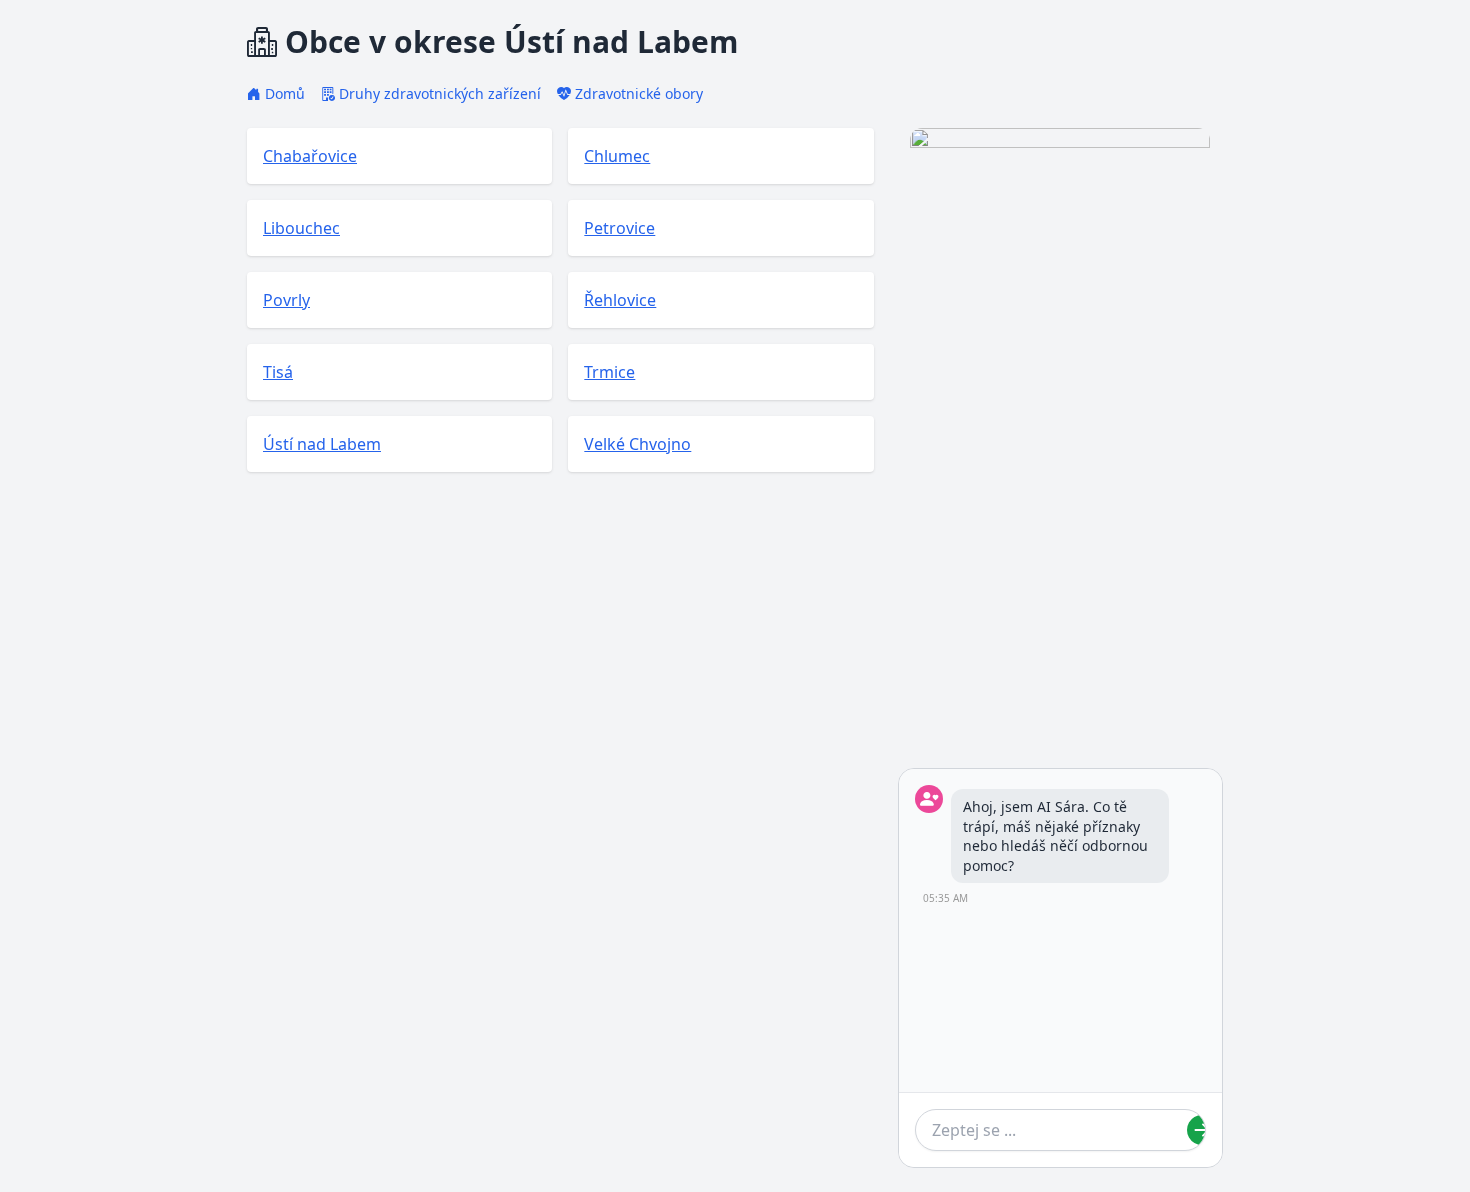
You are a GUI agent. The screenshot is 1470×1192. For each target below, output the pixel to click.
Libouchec (301, 228)
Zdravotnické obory (639, 93)
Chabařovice (310, 156)
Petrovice (619, 228)
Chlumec (617, 156)
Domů (285, 93)
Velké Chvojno (637, 444)
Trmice (609, 372)
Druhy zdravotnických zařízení (440, 93)
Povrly (286, 300)
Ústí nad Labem (322, 444)
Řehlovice (620, 300)
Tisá (278, 372)
